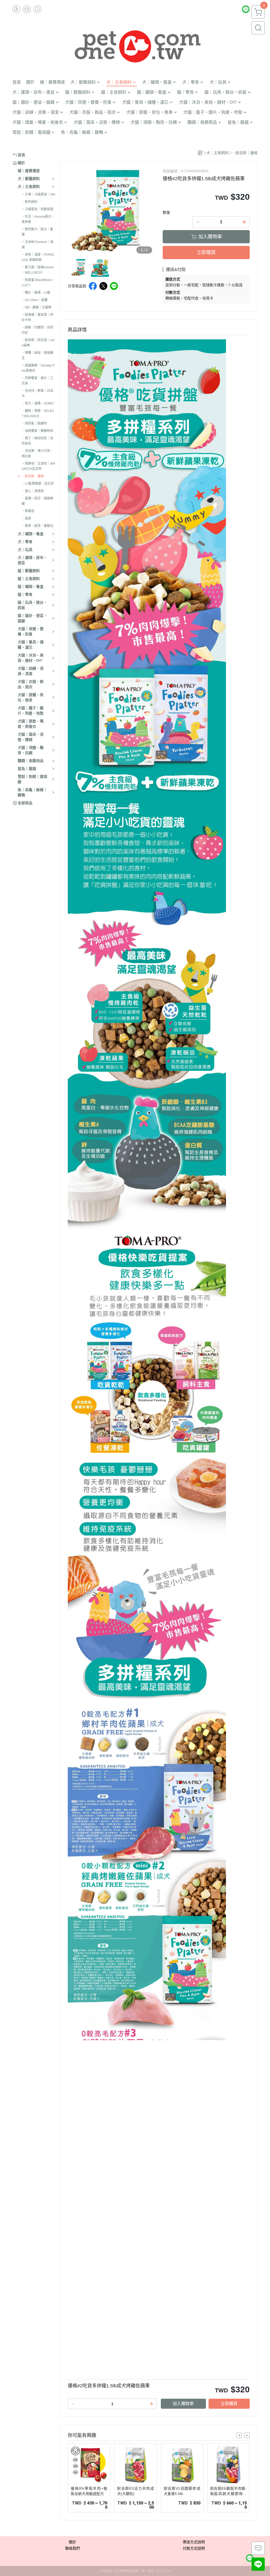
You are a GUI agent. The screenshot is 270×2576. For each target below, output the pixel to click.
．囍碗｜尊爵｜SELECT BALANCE (38, 413)
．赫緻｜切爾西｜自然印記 (37, 330)
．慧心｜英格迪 (33, 491)
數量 (166, 212)
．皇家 (26, 518)
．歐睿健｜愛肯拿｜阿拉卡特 (37, 317)
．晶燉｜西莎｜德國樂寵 (37, 501)
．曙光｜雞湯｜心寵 (36, 293)
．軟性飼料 (30, 202)
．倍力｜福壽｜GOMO (38, 403)
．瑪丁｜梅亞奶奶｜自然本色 (37, 441)
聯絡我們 (73, 2548)
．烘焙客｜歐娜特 (34, 423)
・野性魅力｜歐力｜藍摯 (37, 232)
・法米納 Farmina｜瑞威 (37, 245)
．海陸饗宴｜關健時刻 (37, 431)
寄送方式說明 (194, 2542)
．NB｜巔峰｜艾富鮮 (37, 307)
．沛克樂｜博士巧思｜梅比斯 (37, 454)
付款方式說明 (194, 2548)
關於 (73, 2542)
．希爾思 (28, 511)
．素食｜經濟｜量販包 (37, 526)
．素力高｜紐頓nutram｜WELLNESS (38, 270)
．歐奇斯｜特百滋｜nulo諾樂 (38, 343)
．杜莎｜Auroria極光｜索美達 (38, 219)
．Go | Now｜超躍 (35, 300)
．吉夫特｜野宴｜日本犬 (37, 393)
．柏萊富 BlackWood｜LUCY (38, 283)
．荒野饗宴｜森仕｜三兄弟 (37, 381)
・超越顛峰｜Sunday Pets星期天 (38, 368)
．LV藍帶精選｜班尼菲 (38, 484)
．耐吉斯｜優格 (33, 476)
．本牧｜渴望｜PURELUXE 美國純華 (38, 257)
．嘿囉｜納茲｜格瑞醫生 (37, 355)
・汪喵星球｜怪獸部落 (37, 209)
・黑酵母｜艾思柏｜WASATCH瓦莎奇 (38, 466)
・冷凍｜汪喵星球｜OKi (38, 194)
